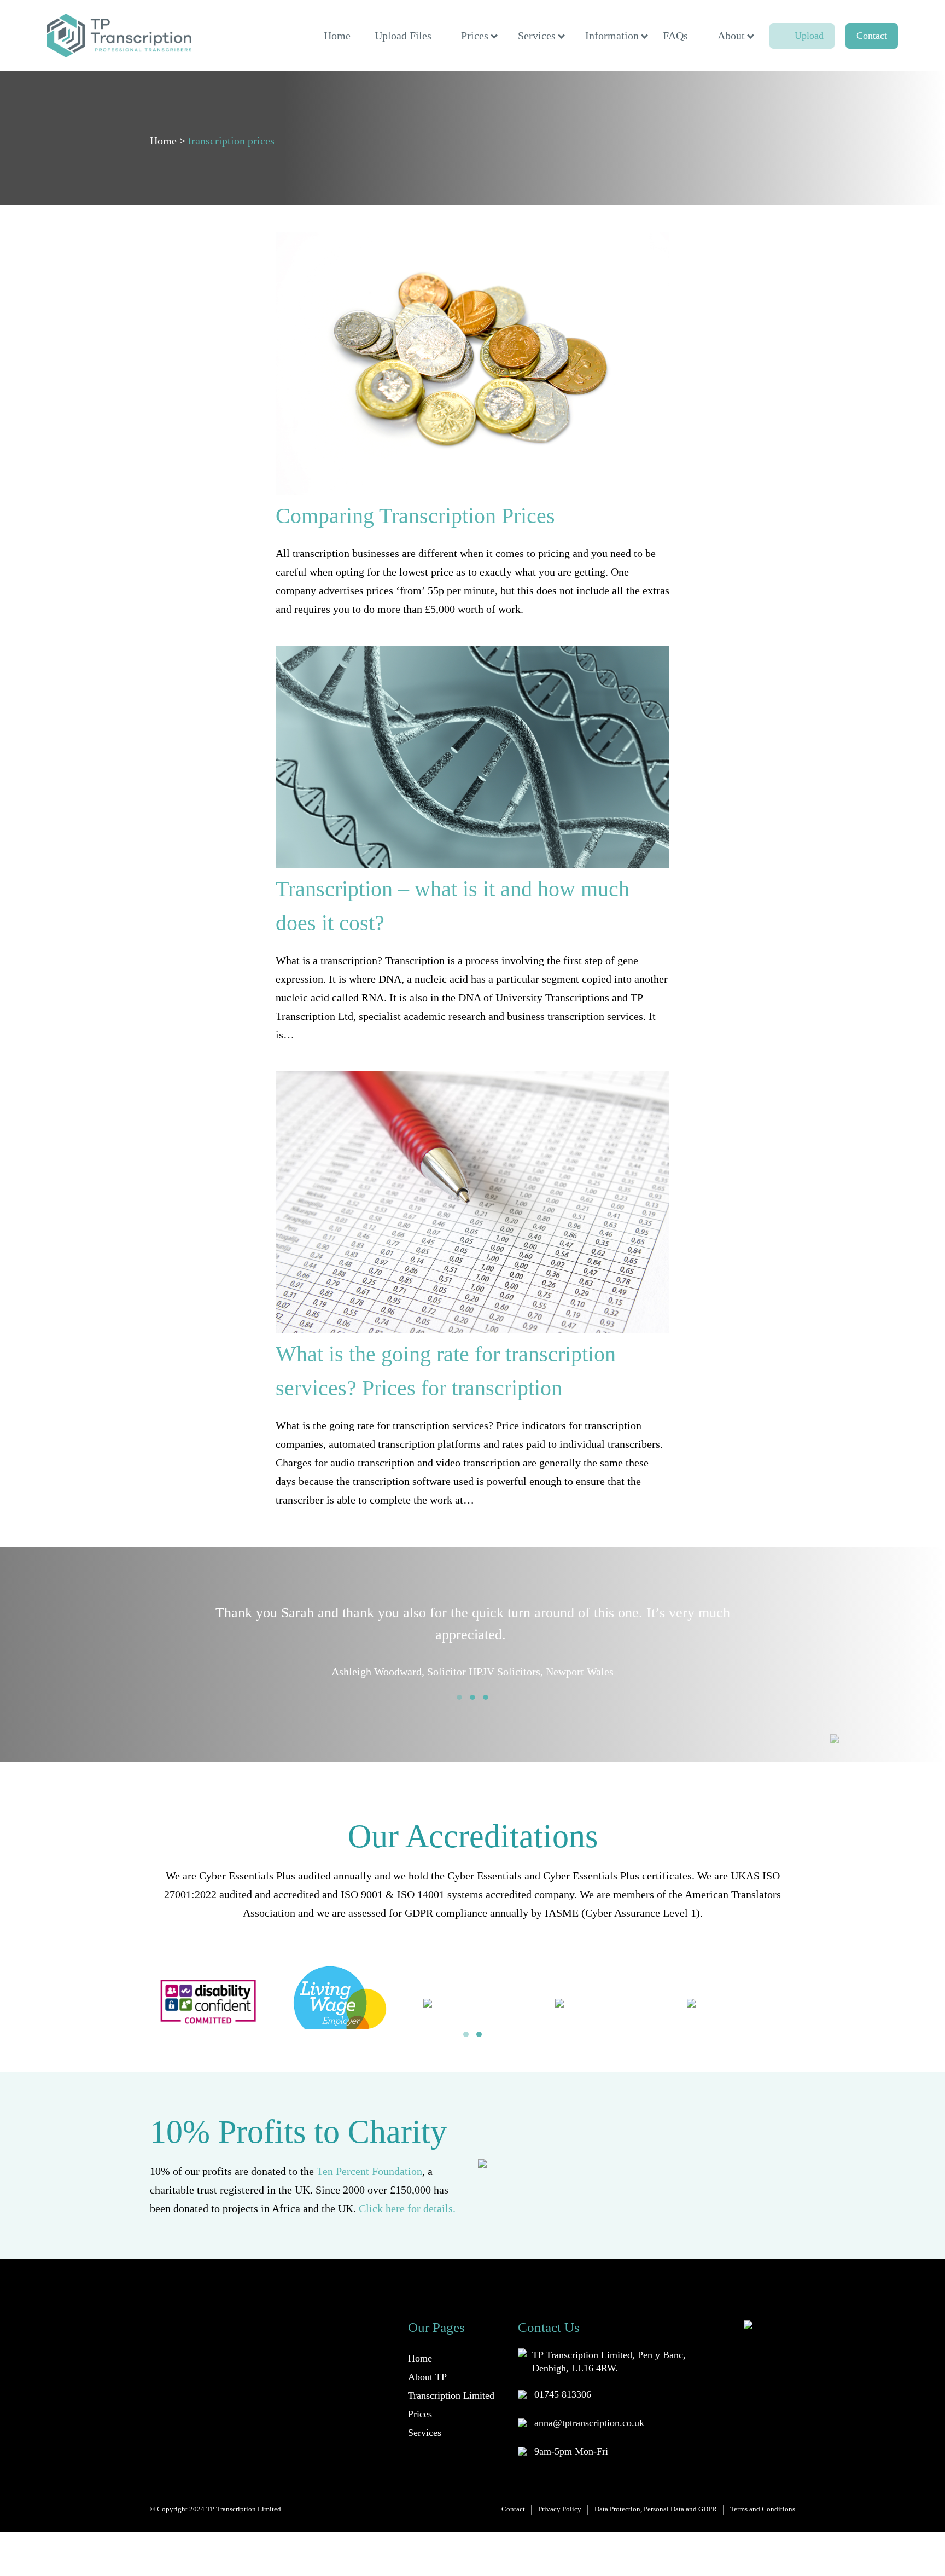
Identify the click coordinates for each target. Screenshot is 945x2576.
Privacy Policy (560, 2509)
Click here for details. (407, 2208)
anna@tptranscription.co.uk (589, 2423)
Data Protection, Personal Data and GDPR (656, 2509)
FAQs (675, 36)
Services (537, 36)
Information (612, 36)
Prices (475, 36)
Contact (872, 36)
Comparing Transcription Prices (415, 516)
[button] (459, 1697)
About (731, 36)
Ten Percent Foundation (369, 2171)
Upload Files (403, 36)
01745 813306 (563, 2394)
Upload (809, 36)
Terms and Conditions (763, 2509)
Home (337, 36)
